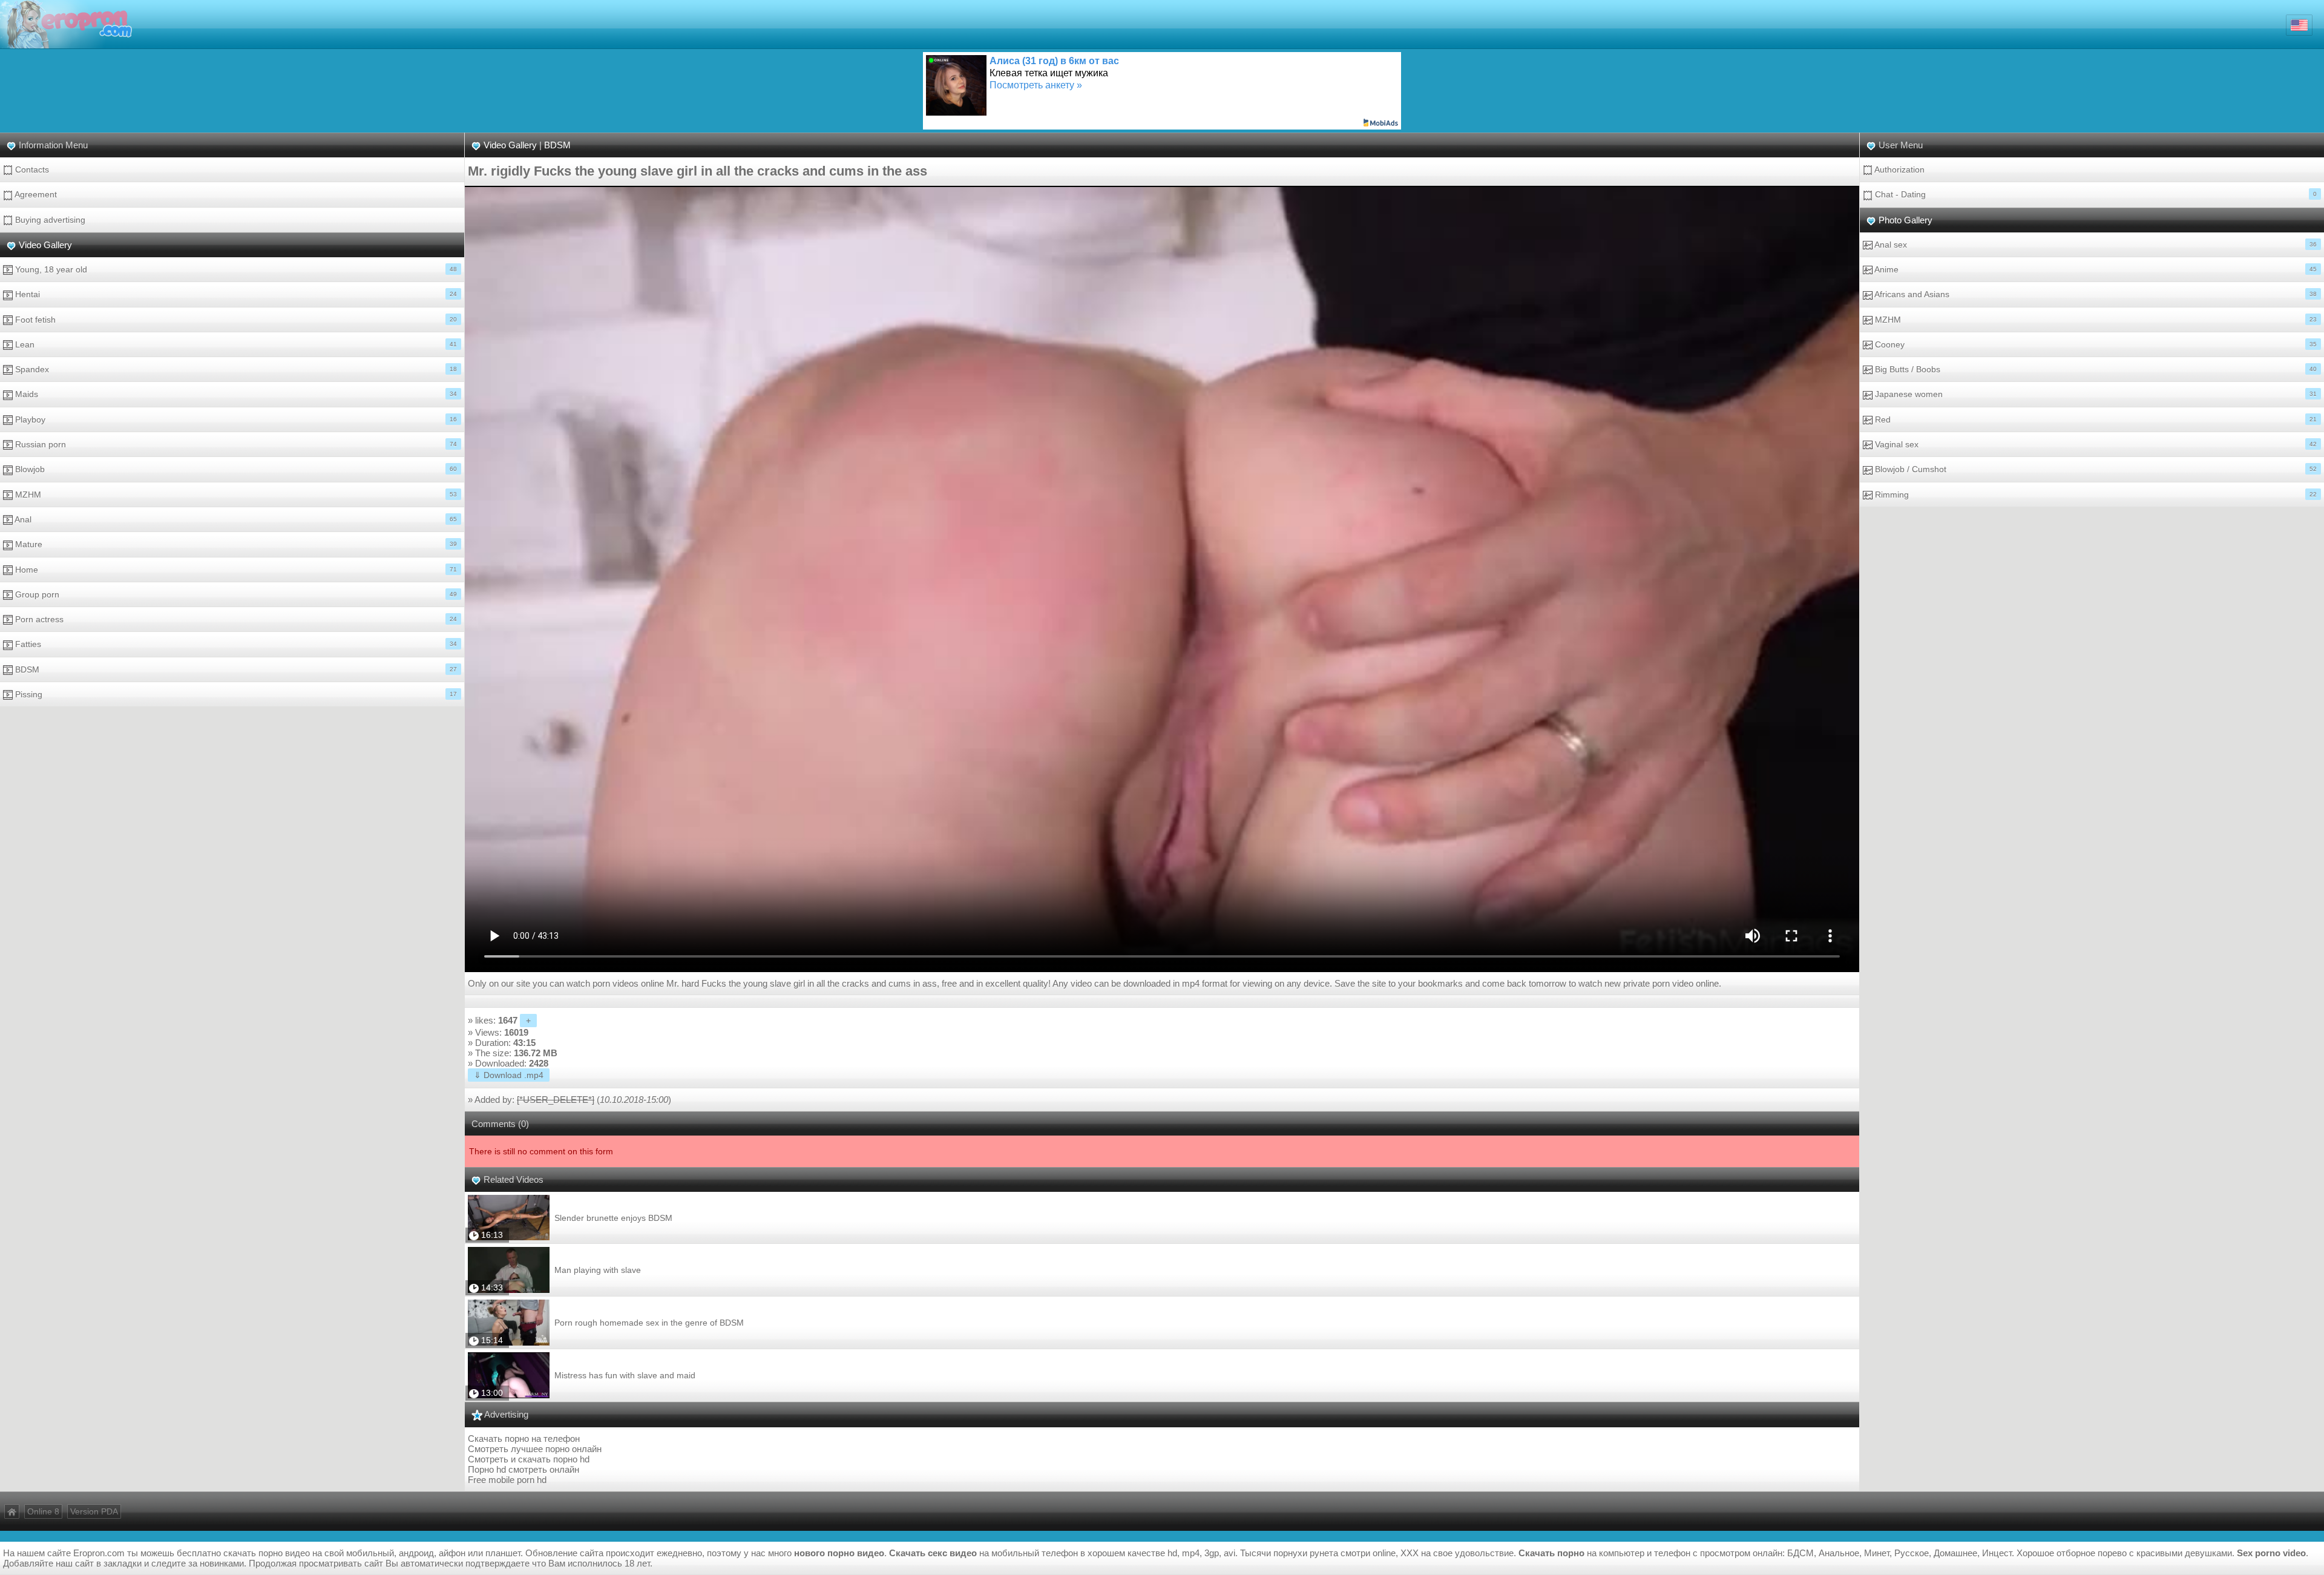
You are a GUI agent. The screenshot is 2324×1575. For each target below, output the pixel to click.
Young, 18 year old (235, 269)
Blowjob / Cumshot (2095, 469)
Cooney (2095, 344)
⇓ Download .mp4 (509, 1075)
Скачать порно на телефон (524, 1439)
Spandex (235, 369)
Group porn (235, 594)
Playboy (235, 419)
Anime (2095, 269)
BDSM (235, 669)
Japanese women (2095, 394)
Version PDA (94, 1511)
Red (2095, 419)
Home (235, 570)
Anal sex (2095, 245)
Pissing (235, 694)
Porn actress (235, 619)
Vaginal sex (2095, 444)
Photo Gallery (1905, 220)
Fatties (235, 644)
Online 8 (43, 1511)
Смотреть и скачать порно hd (529, 1459)
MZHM (235, 495)
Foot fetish (235, 320)
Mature (235, 544)
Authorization (1899, 169)
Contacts (31, 169)
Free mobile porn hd (507, 1480)
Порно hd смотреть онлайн (524, 1469)
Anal (235, 519)
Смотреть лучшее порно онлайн (535, 1449)
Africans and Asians (2095, 294)
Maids (235, 394)
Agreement (35, 194)
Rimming (2095, 495)
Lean (235, 344)
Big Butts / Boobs (2095, 369)
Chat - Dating (2095, 194)
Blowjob (235, 469)
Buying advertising (49, 220)
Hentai (235, 294)
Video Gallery (45, 245)
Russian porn (235, 444)
